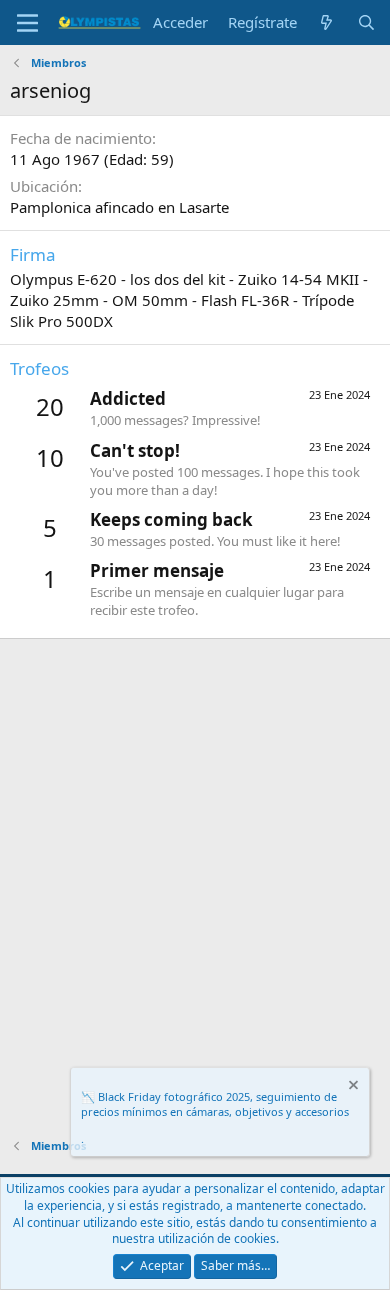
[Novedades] (326, 22)
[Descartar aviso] (352, 1087)
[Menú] (27, 23)
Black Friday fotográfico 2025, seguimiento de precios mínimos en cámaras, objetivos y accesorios (215, 1104)
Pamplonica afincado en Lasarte (119, 207)
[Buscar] (366, 22)
